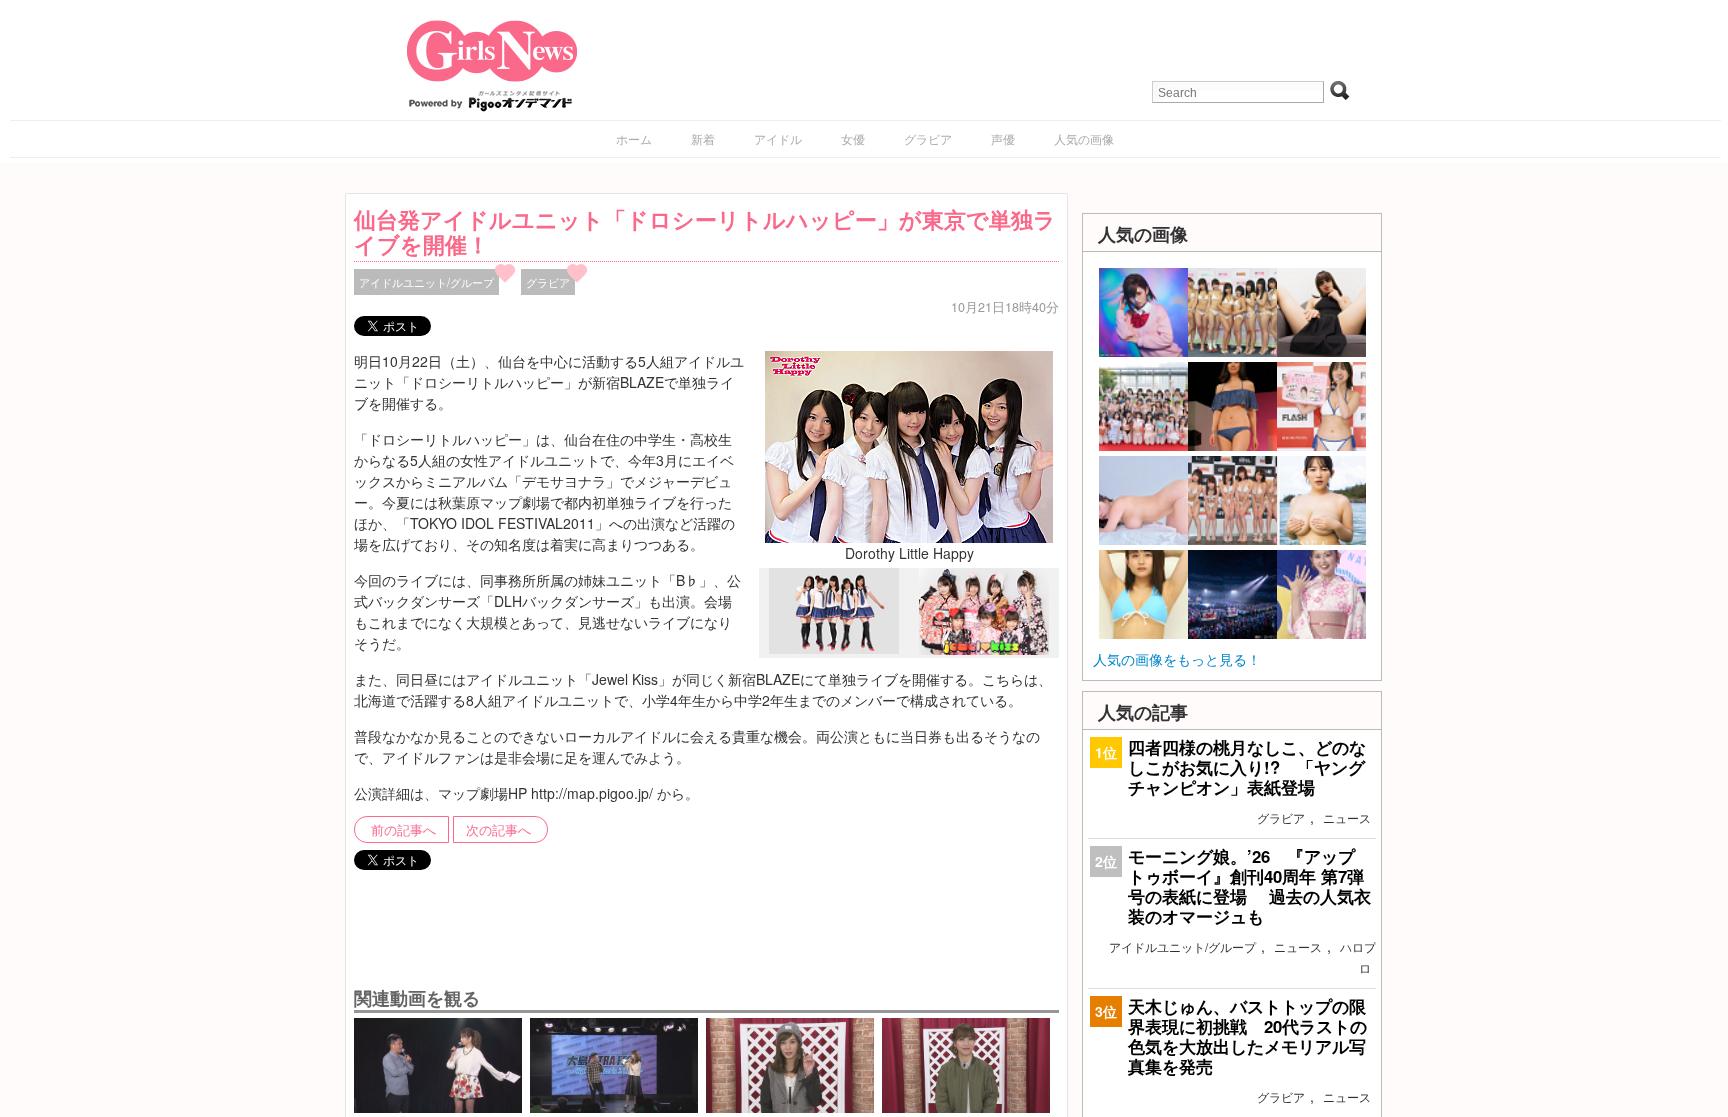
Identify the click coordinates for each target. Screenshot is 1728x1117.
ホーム (634, 138)
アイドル (778, 138)
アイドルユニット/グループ (426, 282)
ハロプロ (1358, 957)
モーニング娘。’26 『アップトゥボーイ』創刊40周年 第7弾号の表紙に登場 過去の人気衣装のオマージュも (1249, 886)
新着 (703, 138)
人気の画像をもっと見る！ (1177, 659)
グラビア (928, 138)
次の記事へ (498, 830)
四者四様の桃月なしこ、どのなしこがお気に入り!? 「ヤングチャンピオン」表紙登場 (1247, 767)
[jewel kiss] (984, 649)
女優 (853, 138)
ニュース (1347, 817)
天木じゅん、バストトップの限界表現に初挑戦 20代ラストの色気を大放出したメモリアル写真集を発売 (1247, 1036)
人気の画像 (1084, 138)
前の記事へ (403, 830)
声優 (1003, 138)
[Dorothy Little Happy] (909, 445)
